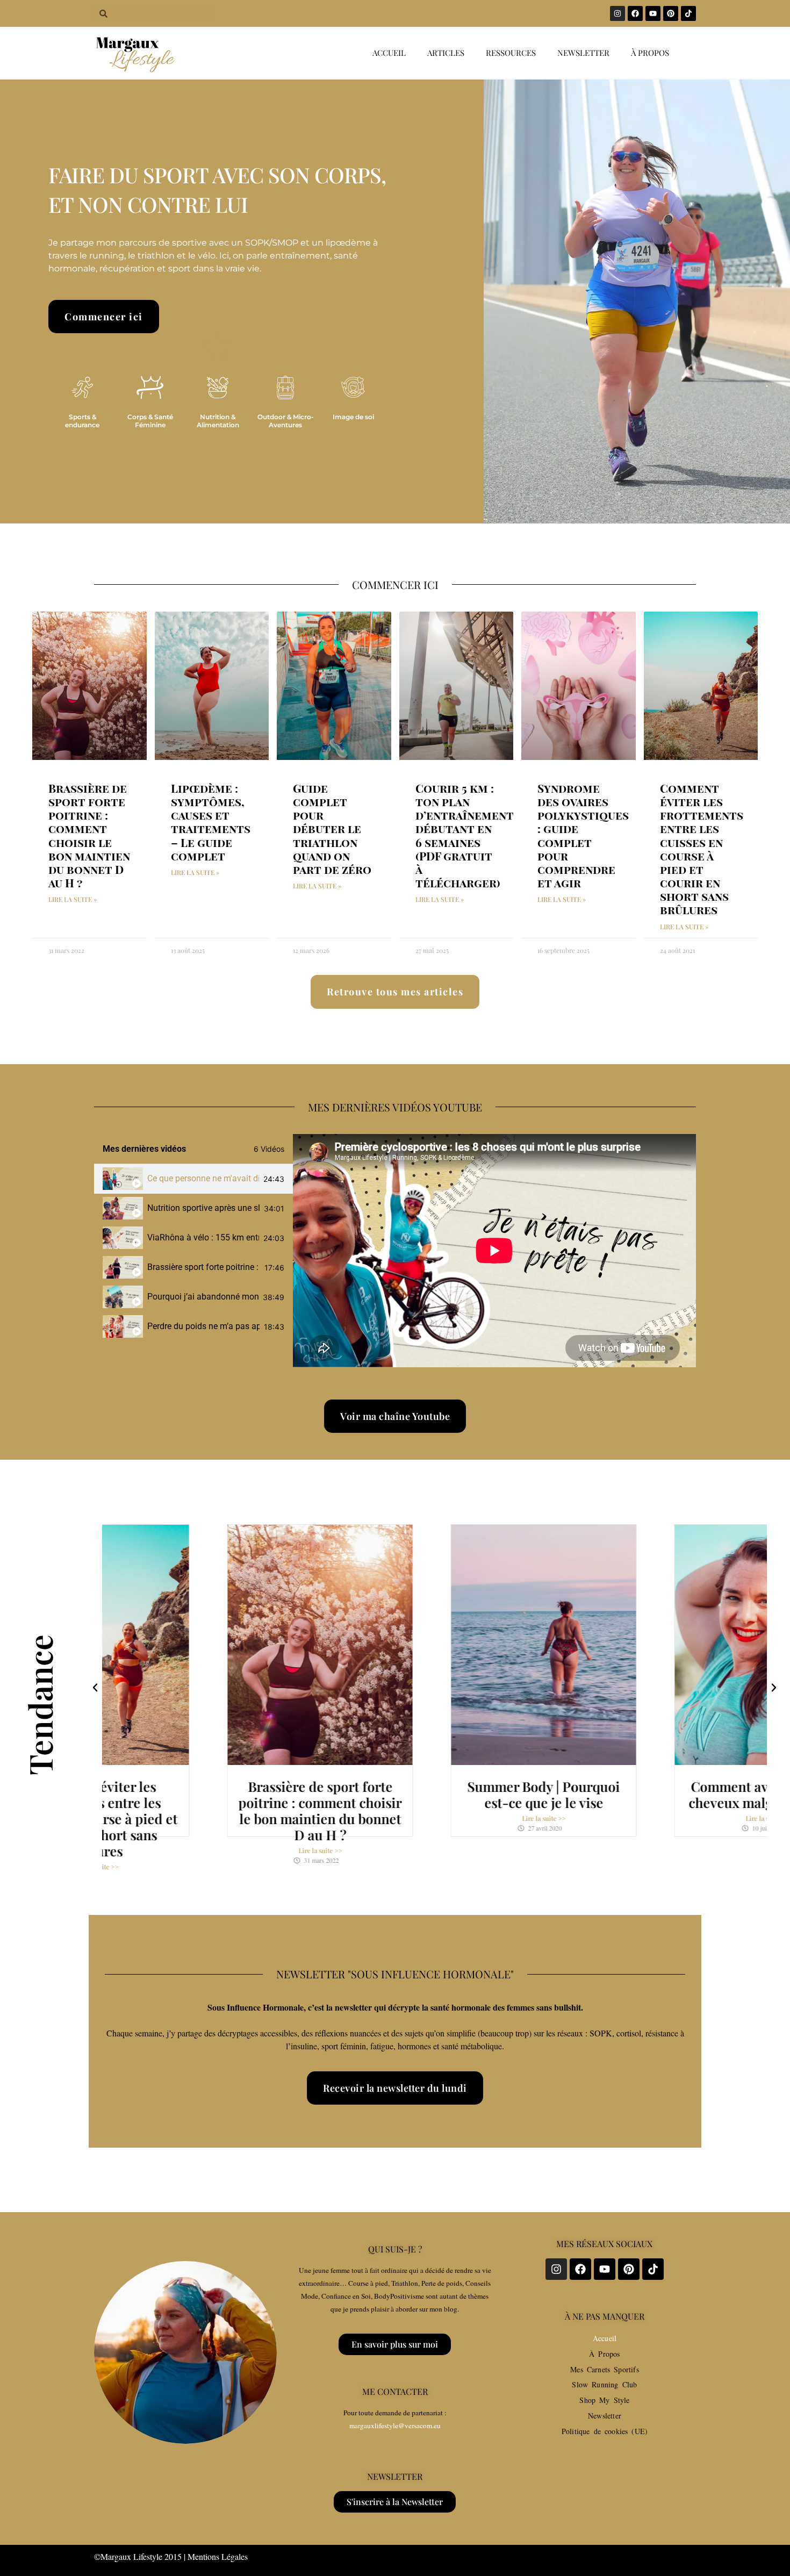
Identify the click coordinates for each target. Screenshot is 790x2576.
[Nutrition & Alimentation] (218, 388)
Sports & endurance (82, 421)
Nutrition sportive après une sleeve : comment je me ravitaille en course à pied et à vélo (203, 1208)
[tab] (193, 1179)
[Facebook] (635, 13)
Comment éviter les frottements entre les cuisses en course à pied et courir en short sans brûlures (702, 849)
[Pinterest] (671, 13)
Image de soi (353, 417)
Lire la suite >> (211, 1850)
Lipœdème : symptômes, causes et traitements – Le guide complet (211, 822)
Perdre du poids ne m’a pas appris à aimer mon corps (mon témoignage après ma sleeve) (203, 1326)
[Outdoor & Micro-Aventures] (285, 388)
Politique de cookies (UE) (605, 2431)
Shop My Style (604, 2400)
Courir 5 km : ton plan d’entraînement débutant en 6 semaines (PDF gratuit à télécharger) (465, 835)
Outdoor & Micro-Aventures (286, 421)
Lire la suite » (73, 899)
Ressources (511, 53)
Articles (446, 53)
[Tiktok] (688, 13)
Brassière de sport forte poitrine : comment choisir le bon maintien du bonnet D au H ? (89, 835)
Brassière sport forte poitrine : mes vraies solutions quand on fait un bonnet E (204, 1267)
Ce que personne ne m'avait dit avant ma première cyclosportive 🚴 (203, 1178)
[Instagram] (617, 13)
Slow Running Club (604, 2384)
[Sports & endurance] (82, 388)
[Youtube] (653, 13)
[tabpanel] (494, 1251)
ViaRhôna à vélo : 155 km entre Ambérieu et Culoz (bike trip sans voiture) (203, 1237)
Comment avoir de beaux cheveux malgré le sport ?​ (658, 1794)
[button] (95, 1688)
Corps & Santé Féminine (150, 421)
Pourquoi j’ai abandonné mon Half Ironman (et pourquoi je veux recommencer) (203, 1297)
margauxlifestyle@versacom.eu (395, 2426)
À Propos (604, 2354)
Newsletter (583, 53)
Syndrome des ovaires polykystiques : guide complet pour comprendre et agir (583, 835)
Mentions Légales (218, 2556)
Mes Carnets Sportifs (605, 2369)
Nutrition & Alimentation (218, 421)
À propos (650, 53)
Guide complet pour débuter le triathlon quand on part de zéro (332, 828)
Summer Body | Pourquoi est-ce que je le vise (435, 1794)
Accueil (389, 53)
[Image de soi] (353, 388)
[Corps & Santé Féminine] (150, 388)
